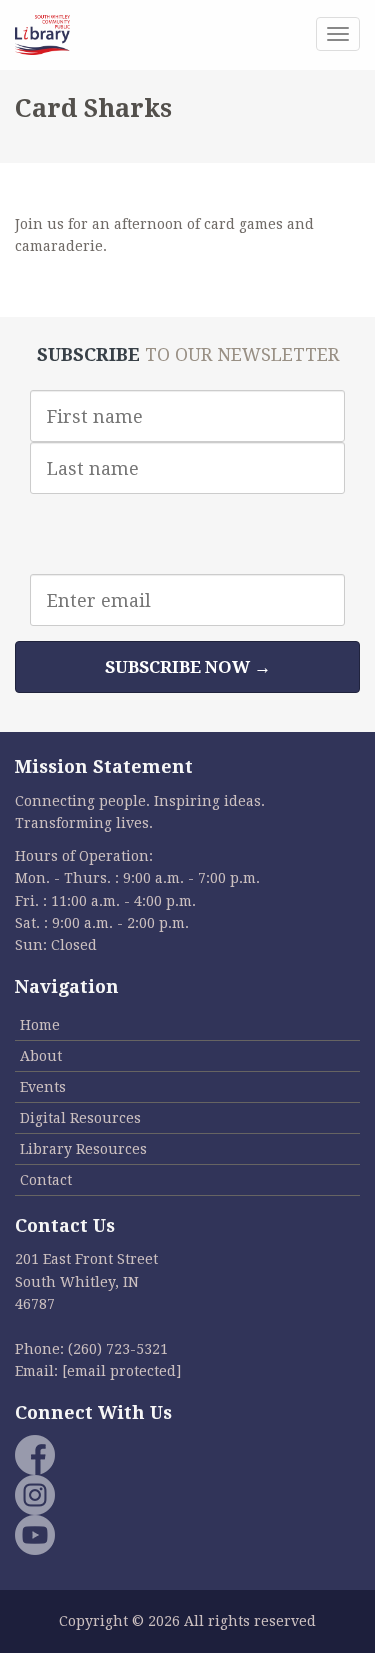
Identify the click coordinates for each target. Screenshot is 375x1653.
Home (40, 1025)
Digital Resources (80, 1118)
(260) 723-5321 (118, 1349)
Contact (46, 1180)
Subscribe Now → (188, 667)
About (41, 1056)
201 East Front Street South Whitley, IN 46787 (86, 1281)
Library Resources (83, 1149)
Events (43, 1087)
